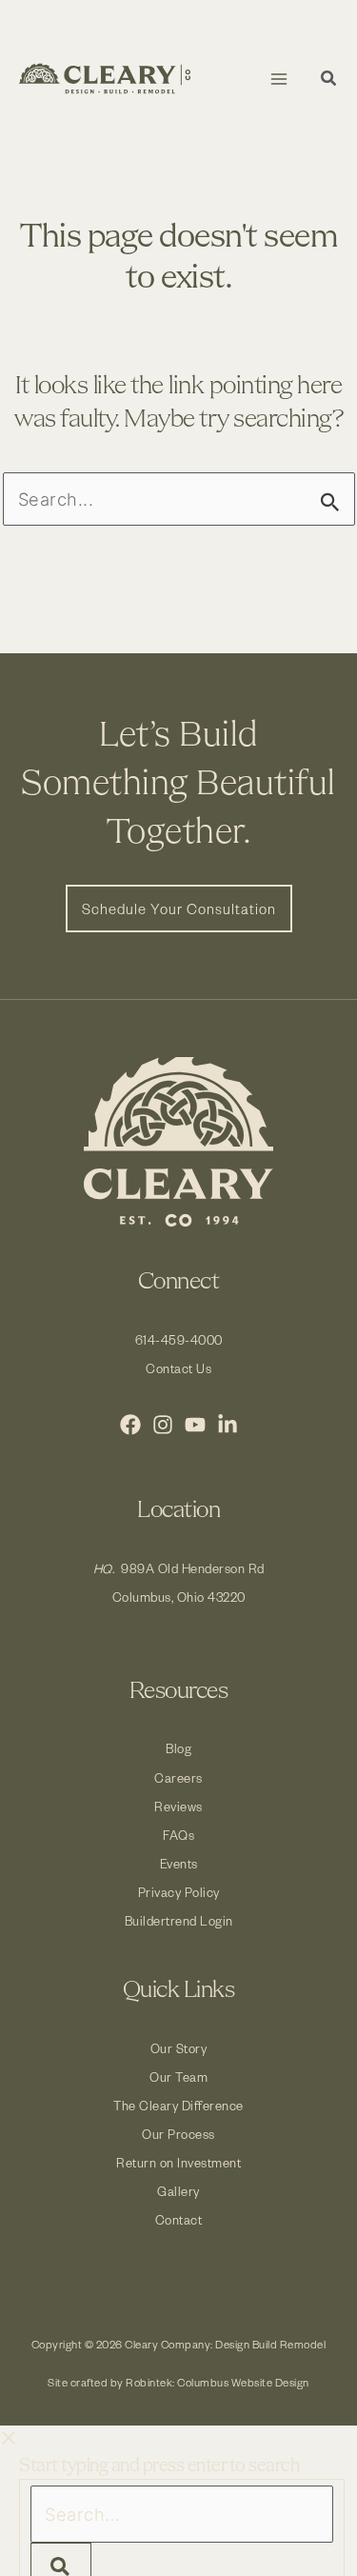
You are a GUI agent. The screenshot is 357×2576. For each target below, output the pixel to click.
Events (179, 1863)
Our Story (179, 2048)
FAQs (178, 1835)
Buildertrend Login (179, 1920)
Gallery (178, 2191)
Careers (178, 1777)
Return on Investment (178, 2162)
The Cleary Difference (178, 2105)
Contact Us (178, 1368)
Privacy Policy (179, 1892)
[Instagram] (163, 1425)
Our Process (178, 2134)
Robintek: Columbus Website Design (218, 2382)
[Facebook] (130, 1425)
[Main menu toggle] (278, 79)
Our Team (178, 2077)
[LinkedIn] (228, 1425)
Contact (179, 2219)
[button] (329, 80)
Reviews (178, 1806)
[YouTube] (195, 1425)
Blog (178, 1748)
